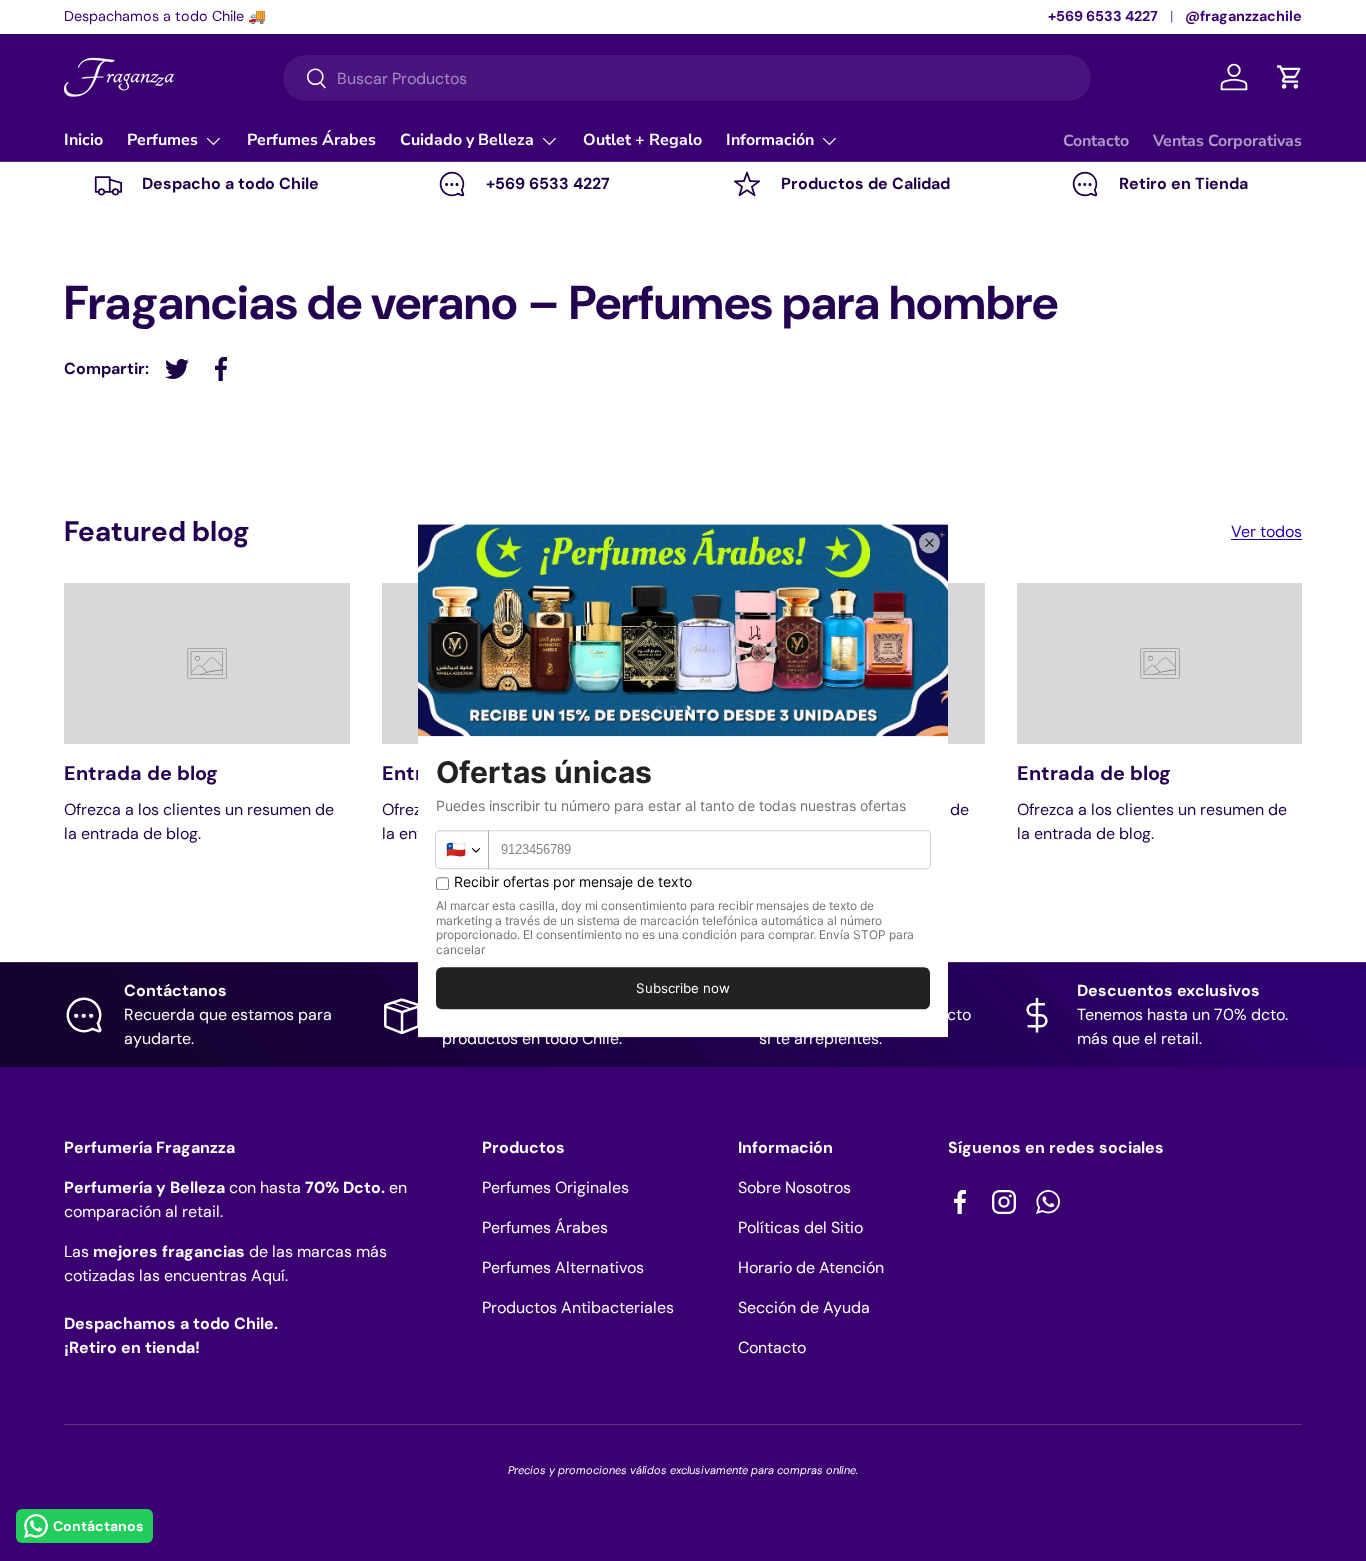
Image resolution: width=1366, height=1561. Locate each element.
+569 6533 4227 (1103, 16)
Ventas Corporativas (1227, 141)
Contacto (1096, 141)
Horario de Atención (811, 1267)
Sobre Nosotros (794, 1187)
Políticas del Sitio (800, 1227)
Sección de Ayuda (804, 1307)
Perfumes (162, 140)
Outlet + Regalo (642, 140)
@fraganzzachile (1243, 16)
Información (770, 140)
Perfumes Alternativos (563, 1267)
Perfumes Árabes (311, 140)
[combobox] (687, 78)
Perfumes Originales (555, 1187)
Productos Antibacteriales (578, 1307)
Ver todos (1266, 531)
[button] (1290, 77)
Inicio (83, 140)
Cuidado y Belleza (467, 140)
